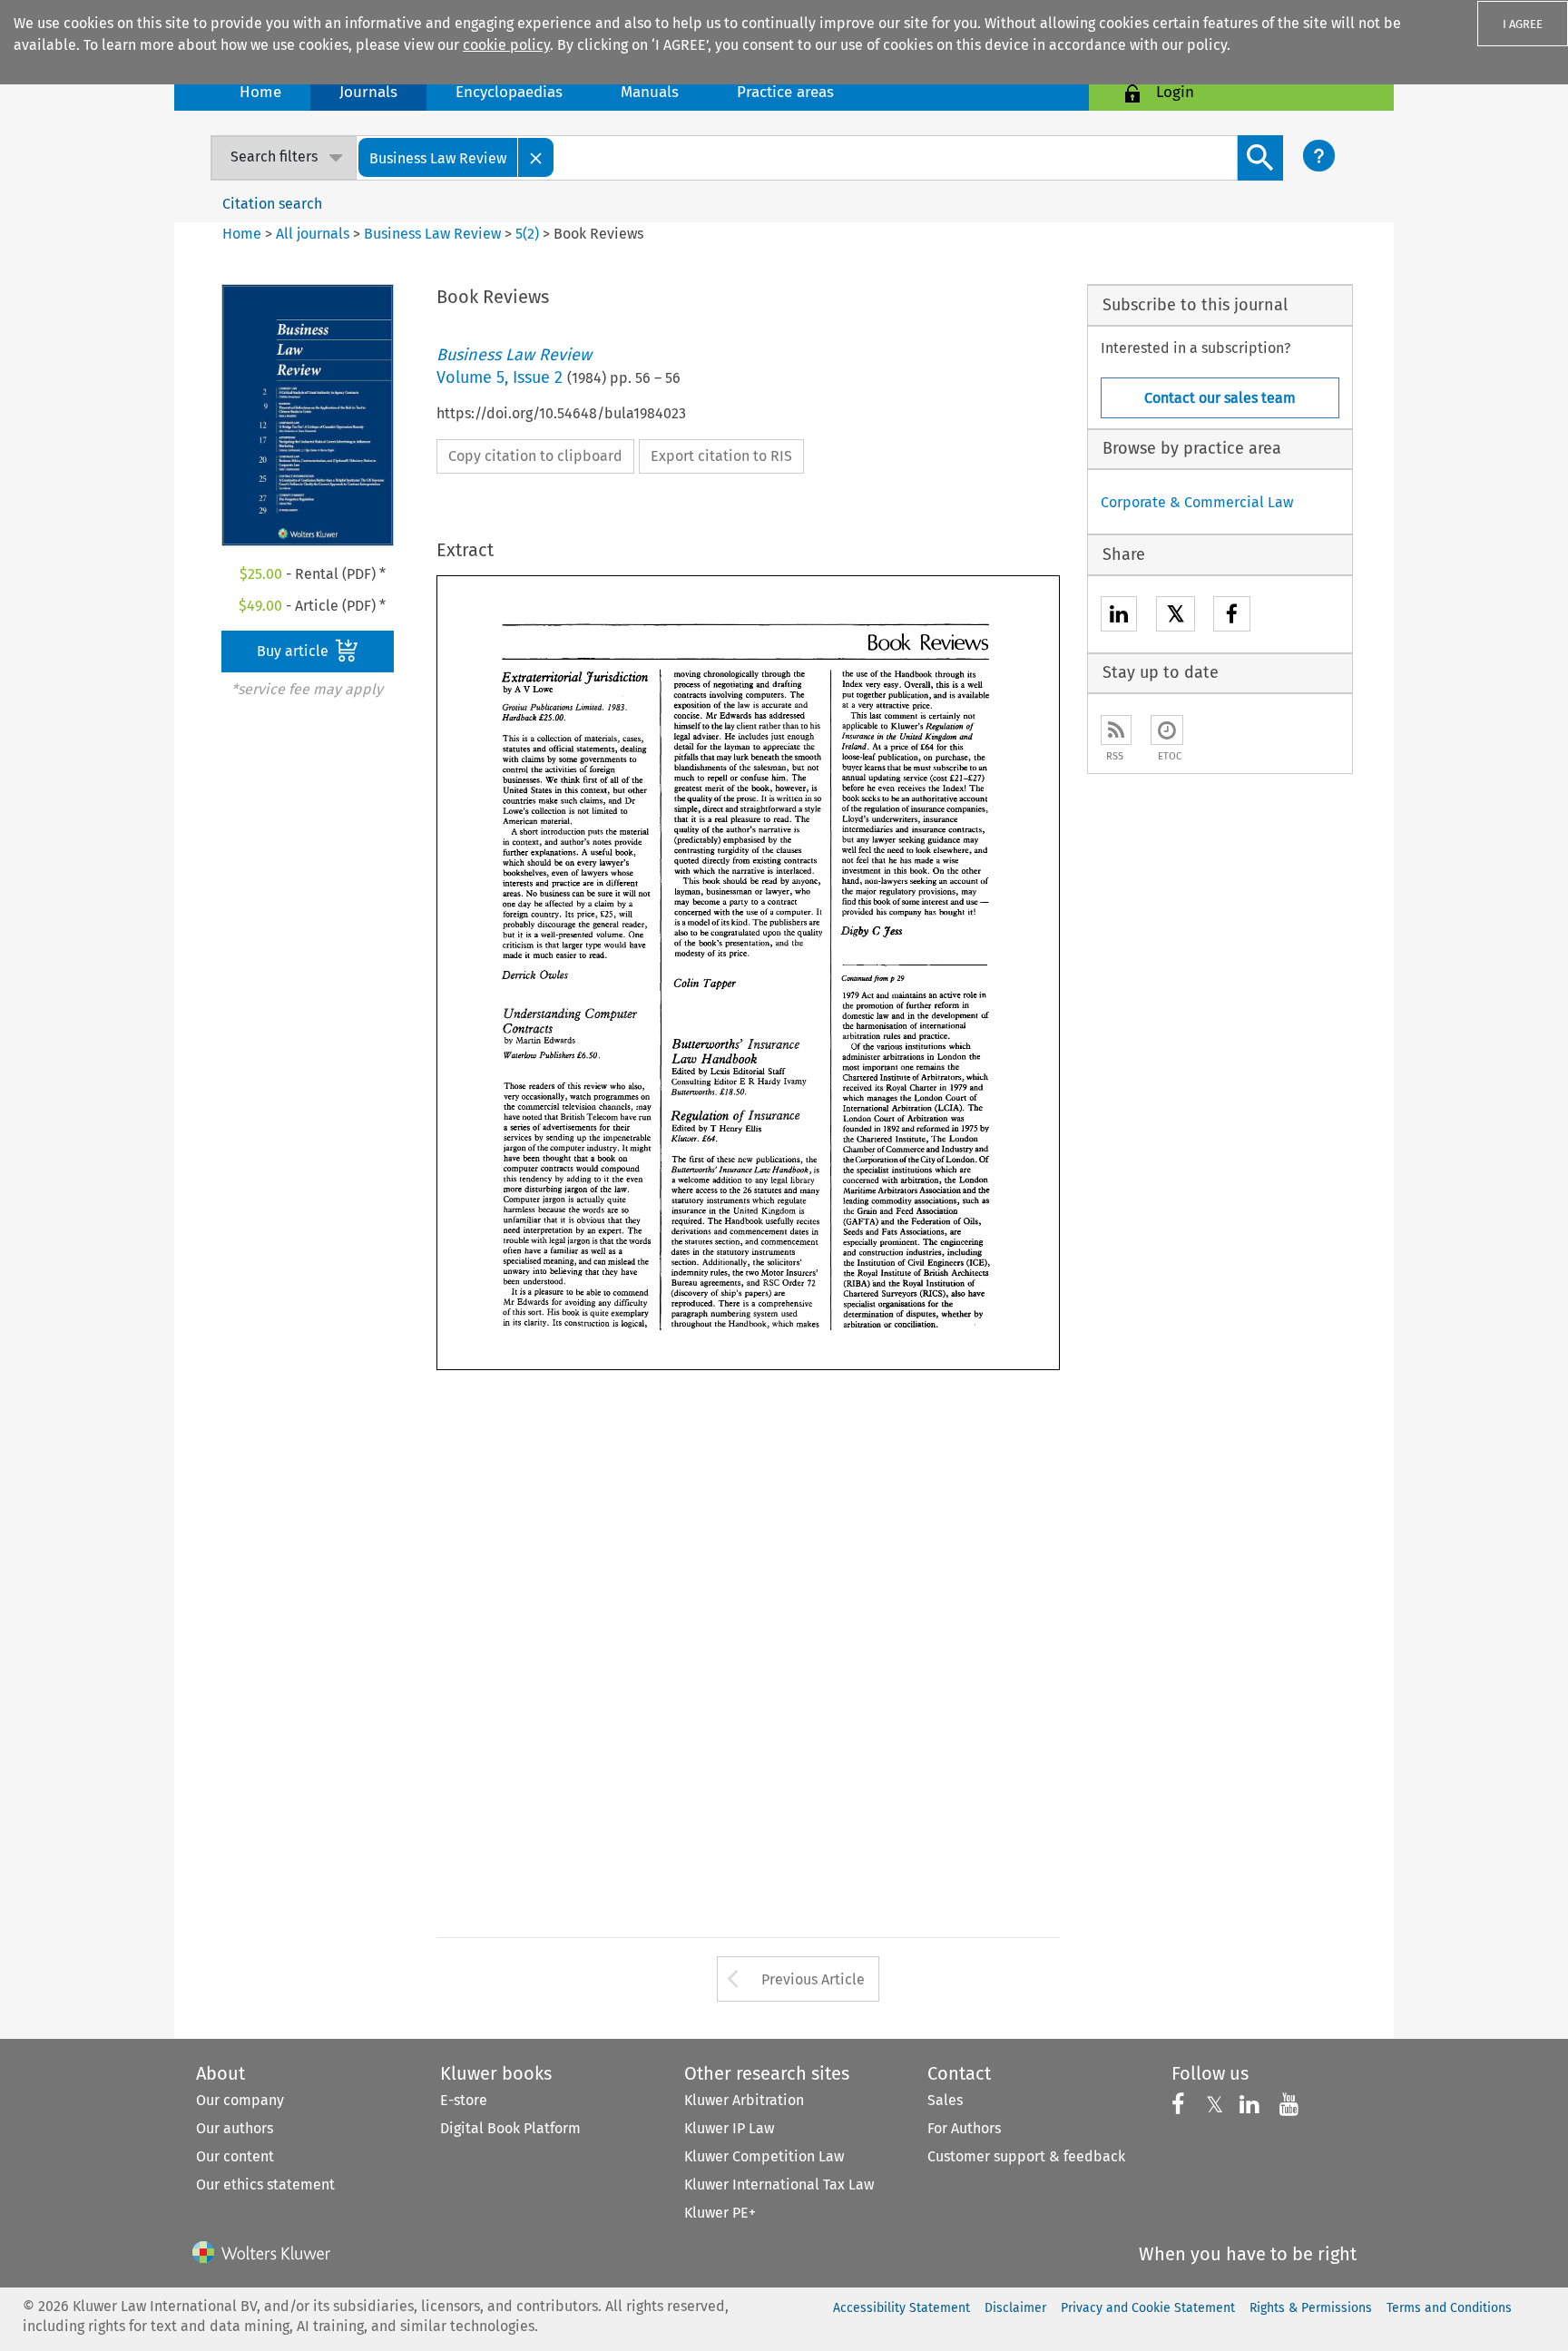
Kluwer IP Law (729, 2128)
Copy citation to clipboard (535, 456)
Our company (240, 2100)
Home (260, 92)
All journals (314, 234)
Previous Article (813, 1979)
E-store (464, 2100)
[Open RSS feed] (1116, 730)
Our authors (235, 2128)
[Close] (536, 157)
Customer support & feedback (1026, 2156)
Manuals (650, 92)
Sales (945, 2100)
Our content (235, 2156)
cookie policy (506, 45)
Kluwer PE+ (720, 2213)
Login (1175, 92)
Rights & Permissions (1311, 2308)
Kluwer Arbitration (744, 2100)
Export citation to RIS (721, 456)
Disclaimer (1015, 2308)
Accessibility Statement (902, 2308)
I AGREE (1523, 24)
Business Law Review (432, 234)
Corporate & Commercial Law (1197, 502)
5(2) (527, 234)
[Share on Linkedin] (1119, 617)
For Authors (964, 2128)
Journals (368, 92)
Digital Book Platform (510, 2128)
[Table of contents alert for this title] (1167, 730)
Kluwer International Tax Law (779, 2184)
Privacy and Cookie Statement (1148, 2308)
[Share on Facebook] (1232, 617)
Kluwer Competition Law (764, 2156)
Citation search (272, 204)
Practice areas (785, 92)
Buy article (294, 651)
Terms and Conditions (1449, 2308)
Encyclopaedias (509, 92)
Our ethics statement (265, 2184)
